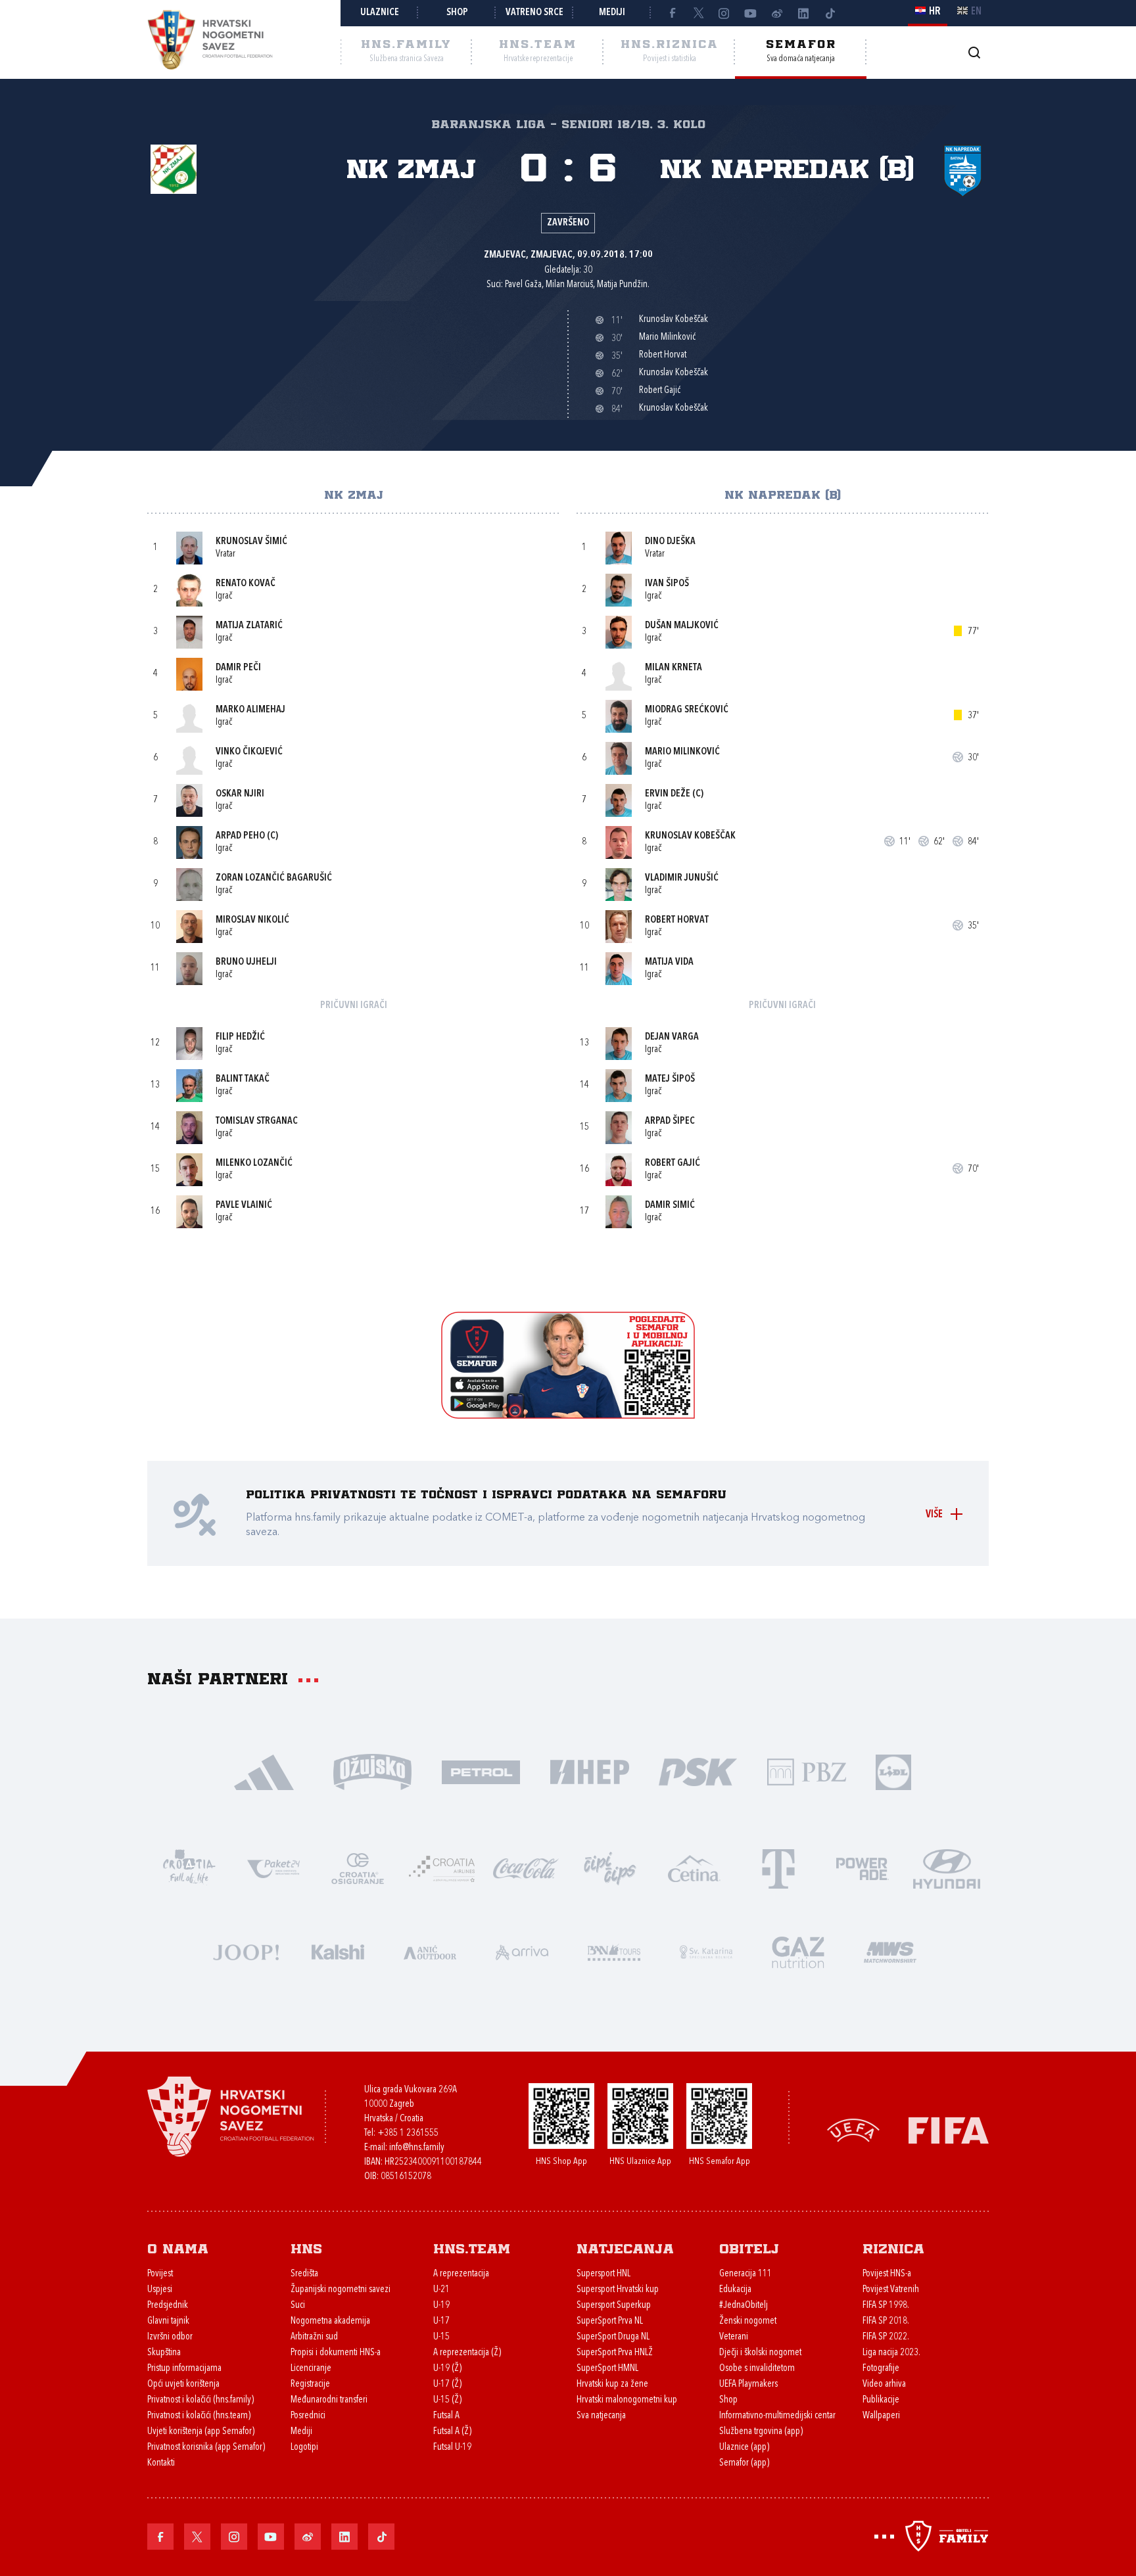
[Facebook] (672, 13)
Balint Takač (243, 1079)
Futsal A (446, 2416)
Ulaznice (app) (744, 2448)
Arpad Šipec (670, 1121)
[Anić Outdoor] (430, 1951)
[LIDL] (893, 1771)
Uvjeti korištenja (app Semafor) (201, 2432)
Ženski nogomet (748, 2321)
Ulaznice (380, 13)
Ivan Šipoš (667, 584)
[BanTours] (614, 1951)
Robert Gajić (673, 1163)
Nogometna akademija (330, 2321)
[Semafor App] (568, 1415)
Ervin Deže (668, 794)
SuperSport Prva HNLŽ (615, 2353)
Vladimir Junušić (682, 878)
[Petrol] (481, 1771)
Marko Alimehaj (250, 710)
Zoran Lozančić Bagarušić (274, 878)
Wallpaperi (881, 2416)
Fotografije (881, 2369)
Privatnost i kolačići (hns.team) (199, 2416)
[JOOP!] (246, 1951)
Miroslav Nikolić (252, 920)
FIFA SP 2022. (886, 2337)
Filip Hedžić (240, 1037)
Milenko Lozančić (254, 1163)
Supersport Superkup (614, 2306)
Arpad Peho (240, 836)
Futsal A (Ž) (452, 2432)
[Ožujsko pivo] (372, 1771)
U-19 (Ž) (447, 2369)
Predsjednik (168, 2306)
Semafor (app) (744, 2463)
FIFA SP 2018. (886, 2321)
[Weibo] (777, 13)
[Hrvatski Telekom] (778, 1867)
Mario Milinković (682, 752)
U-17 (441, 2321)
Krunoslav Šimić (251, 542)
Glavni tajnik (168, 2321)
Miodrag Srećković (687, 710)
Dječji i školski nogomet (760, 2353)
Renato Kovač (246, 584)
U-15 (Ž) (447, 2400)
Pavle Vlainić (244, 1206)
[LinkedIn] (803, 13)
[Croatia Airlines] (442, 1867)
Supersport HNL (603, 2274)
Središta (304, 2274)
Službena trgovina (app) (761, 2432)
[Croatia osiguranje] (358, 1867)
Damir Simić (670, 1206)
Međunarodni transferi (329, 2400)
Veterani (734, 2337)
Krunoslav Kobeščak (690, 836)
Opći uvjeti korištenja (183, 2384)
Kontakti (161, 2463)
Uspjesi (160, 2290)
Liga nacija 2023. (891, 2353)
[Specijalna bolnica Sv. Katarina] (706, 1951)
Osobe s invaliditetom (757, 2369)
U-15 (441, 2337)
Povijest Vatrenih (891, 2290)
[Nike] (264, 1771)
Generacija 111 (745, 2274)
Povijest (160, 2274)
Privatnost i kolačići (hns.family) (201, 2400)
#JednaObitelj (744, 2306)
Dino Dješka (670, 542)
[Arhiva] (974, 52)
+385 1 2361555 (408, 2133)
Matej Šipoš (670, 1079)
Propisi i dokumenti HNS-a (336, 2353)
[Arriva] (522, 1951)
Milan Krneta (674, 668)
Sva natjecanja (601, 2416)
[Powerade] (863, 1867)
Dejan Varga (672, 1037)
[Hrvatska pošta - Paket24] (273, 1867)
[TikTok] (830, 13)
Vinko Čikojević (249, 752)
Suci (298, 2306)
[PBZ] (806, 1771)
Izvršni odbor (170, 2337)
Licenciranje (311, 2369)
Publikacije (881, 2400)
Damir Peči (238, 668)
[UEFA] (853, 2129)
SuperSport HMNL (607, 2369)
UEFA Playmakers (748, 2384)
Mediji (612, 13)
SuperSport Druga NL (613, 2337)
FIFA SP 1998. (886, 2306)
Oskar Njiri (240, 794)
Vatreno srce (534, 13)
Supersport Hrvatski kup (618, 2290)
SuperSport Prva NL (610, 2321)
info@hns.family (417, 2148)
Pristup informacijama (184, 2369)
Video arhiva (884, 2384)
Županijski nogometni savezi (341, 2290)
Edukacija (735, 2290)
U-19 (441, 2306)
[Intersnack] (610, 1867)
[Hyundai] (947, 1867)
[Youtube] (751, 13)
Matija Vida (669, 962)
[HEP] (589, 1771)
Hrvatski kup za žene (612, 2384)
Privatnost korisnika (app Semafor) (206, 2448)
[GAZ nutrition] (798, 1951)
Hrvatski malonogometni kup (627, 2400)
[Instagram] (724, 13)
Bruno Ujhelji (246, 962)
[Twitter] (698, 13)
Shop (457, 13)
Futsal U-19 (452, 2448)
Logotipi (304, 2448)
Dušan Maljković (682, 626)
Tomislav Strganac (257, 1121)
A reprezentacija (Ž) (467, 2353)
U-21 (441, 2290)
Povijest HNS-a (887, 2274)
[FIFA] (949, 2129)
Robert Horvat (677, 920)
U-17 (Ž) (447, 2384)
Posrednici (308, 2416)
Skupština (164, 2353)
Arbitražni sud (314, 2337)
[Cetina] (694, 1867)
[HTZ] (189, 1867)
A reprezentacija (461, 2274)
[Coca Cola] (526, 1867)
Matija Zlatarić (249, 626)
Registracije (310, 2384)
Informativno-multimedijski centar (777, 2416)
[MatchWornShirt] (890, 1951)
